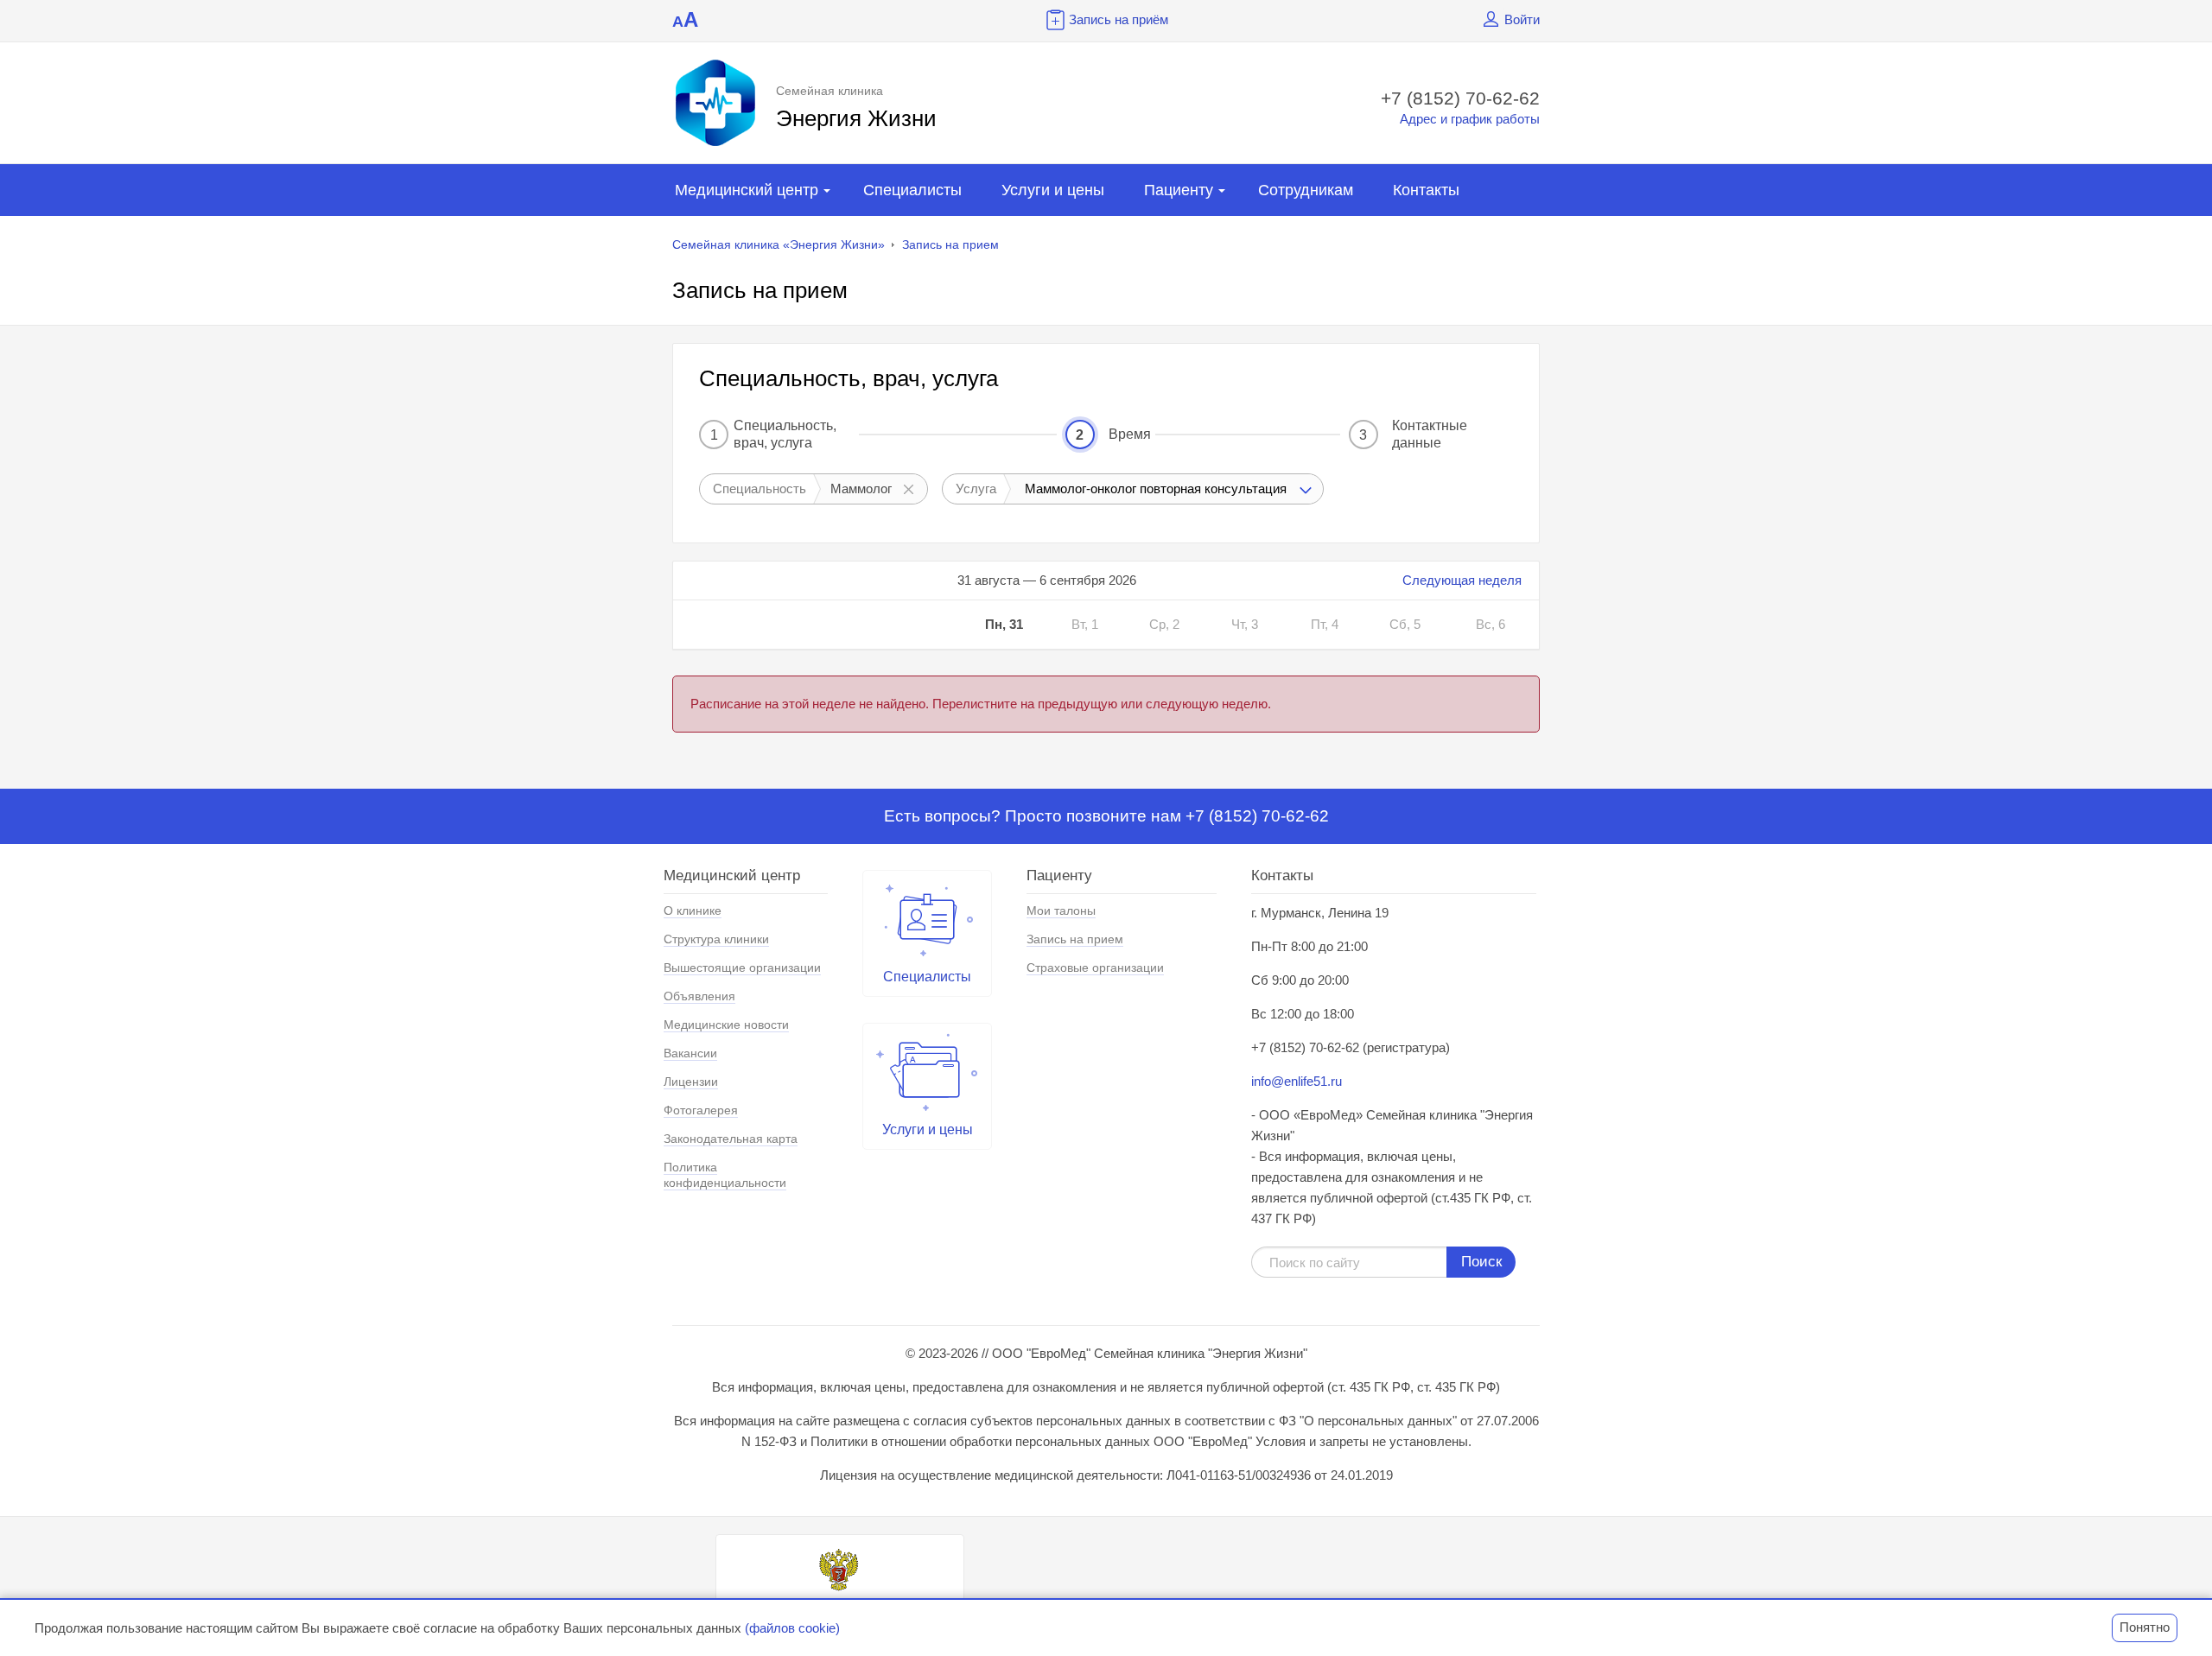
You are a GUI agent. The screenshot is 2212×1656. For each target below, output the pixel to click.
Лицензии (691, 1082)
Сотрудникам (1306, 190)
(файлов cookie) (792, 1628)
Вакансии (690, 1053)
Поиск (1481, 1262)
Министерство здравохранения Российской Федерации (840, 1610)
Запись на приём (1119, 19)
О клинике (693, 910)
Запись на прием (950, 244)
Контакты (1426, 190)
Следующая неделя (1462, 580)
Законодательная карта (731, 1139)
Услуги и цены (1053, 190)
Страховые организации (1095, 968)
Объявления (699, 996)
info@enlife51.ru (1297, 1081)
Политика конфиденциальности (725, 1175)
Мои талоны (1061, 910)
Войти (1522, 19)
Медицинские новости (726, 1025)
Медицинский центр (747, 190)
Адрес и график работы (1470, 119)
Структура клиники (716, 939)
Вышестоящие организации (742, 968)
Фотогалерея (701, 1110)
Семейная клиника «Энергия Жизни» (779, 244)
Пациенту (1179, 190)
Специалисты (912, 190)
